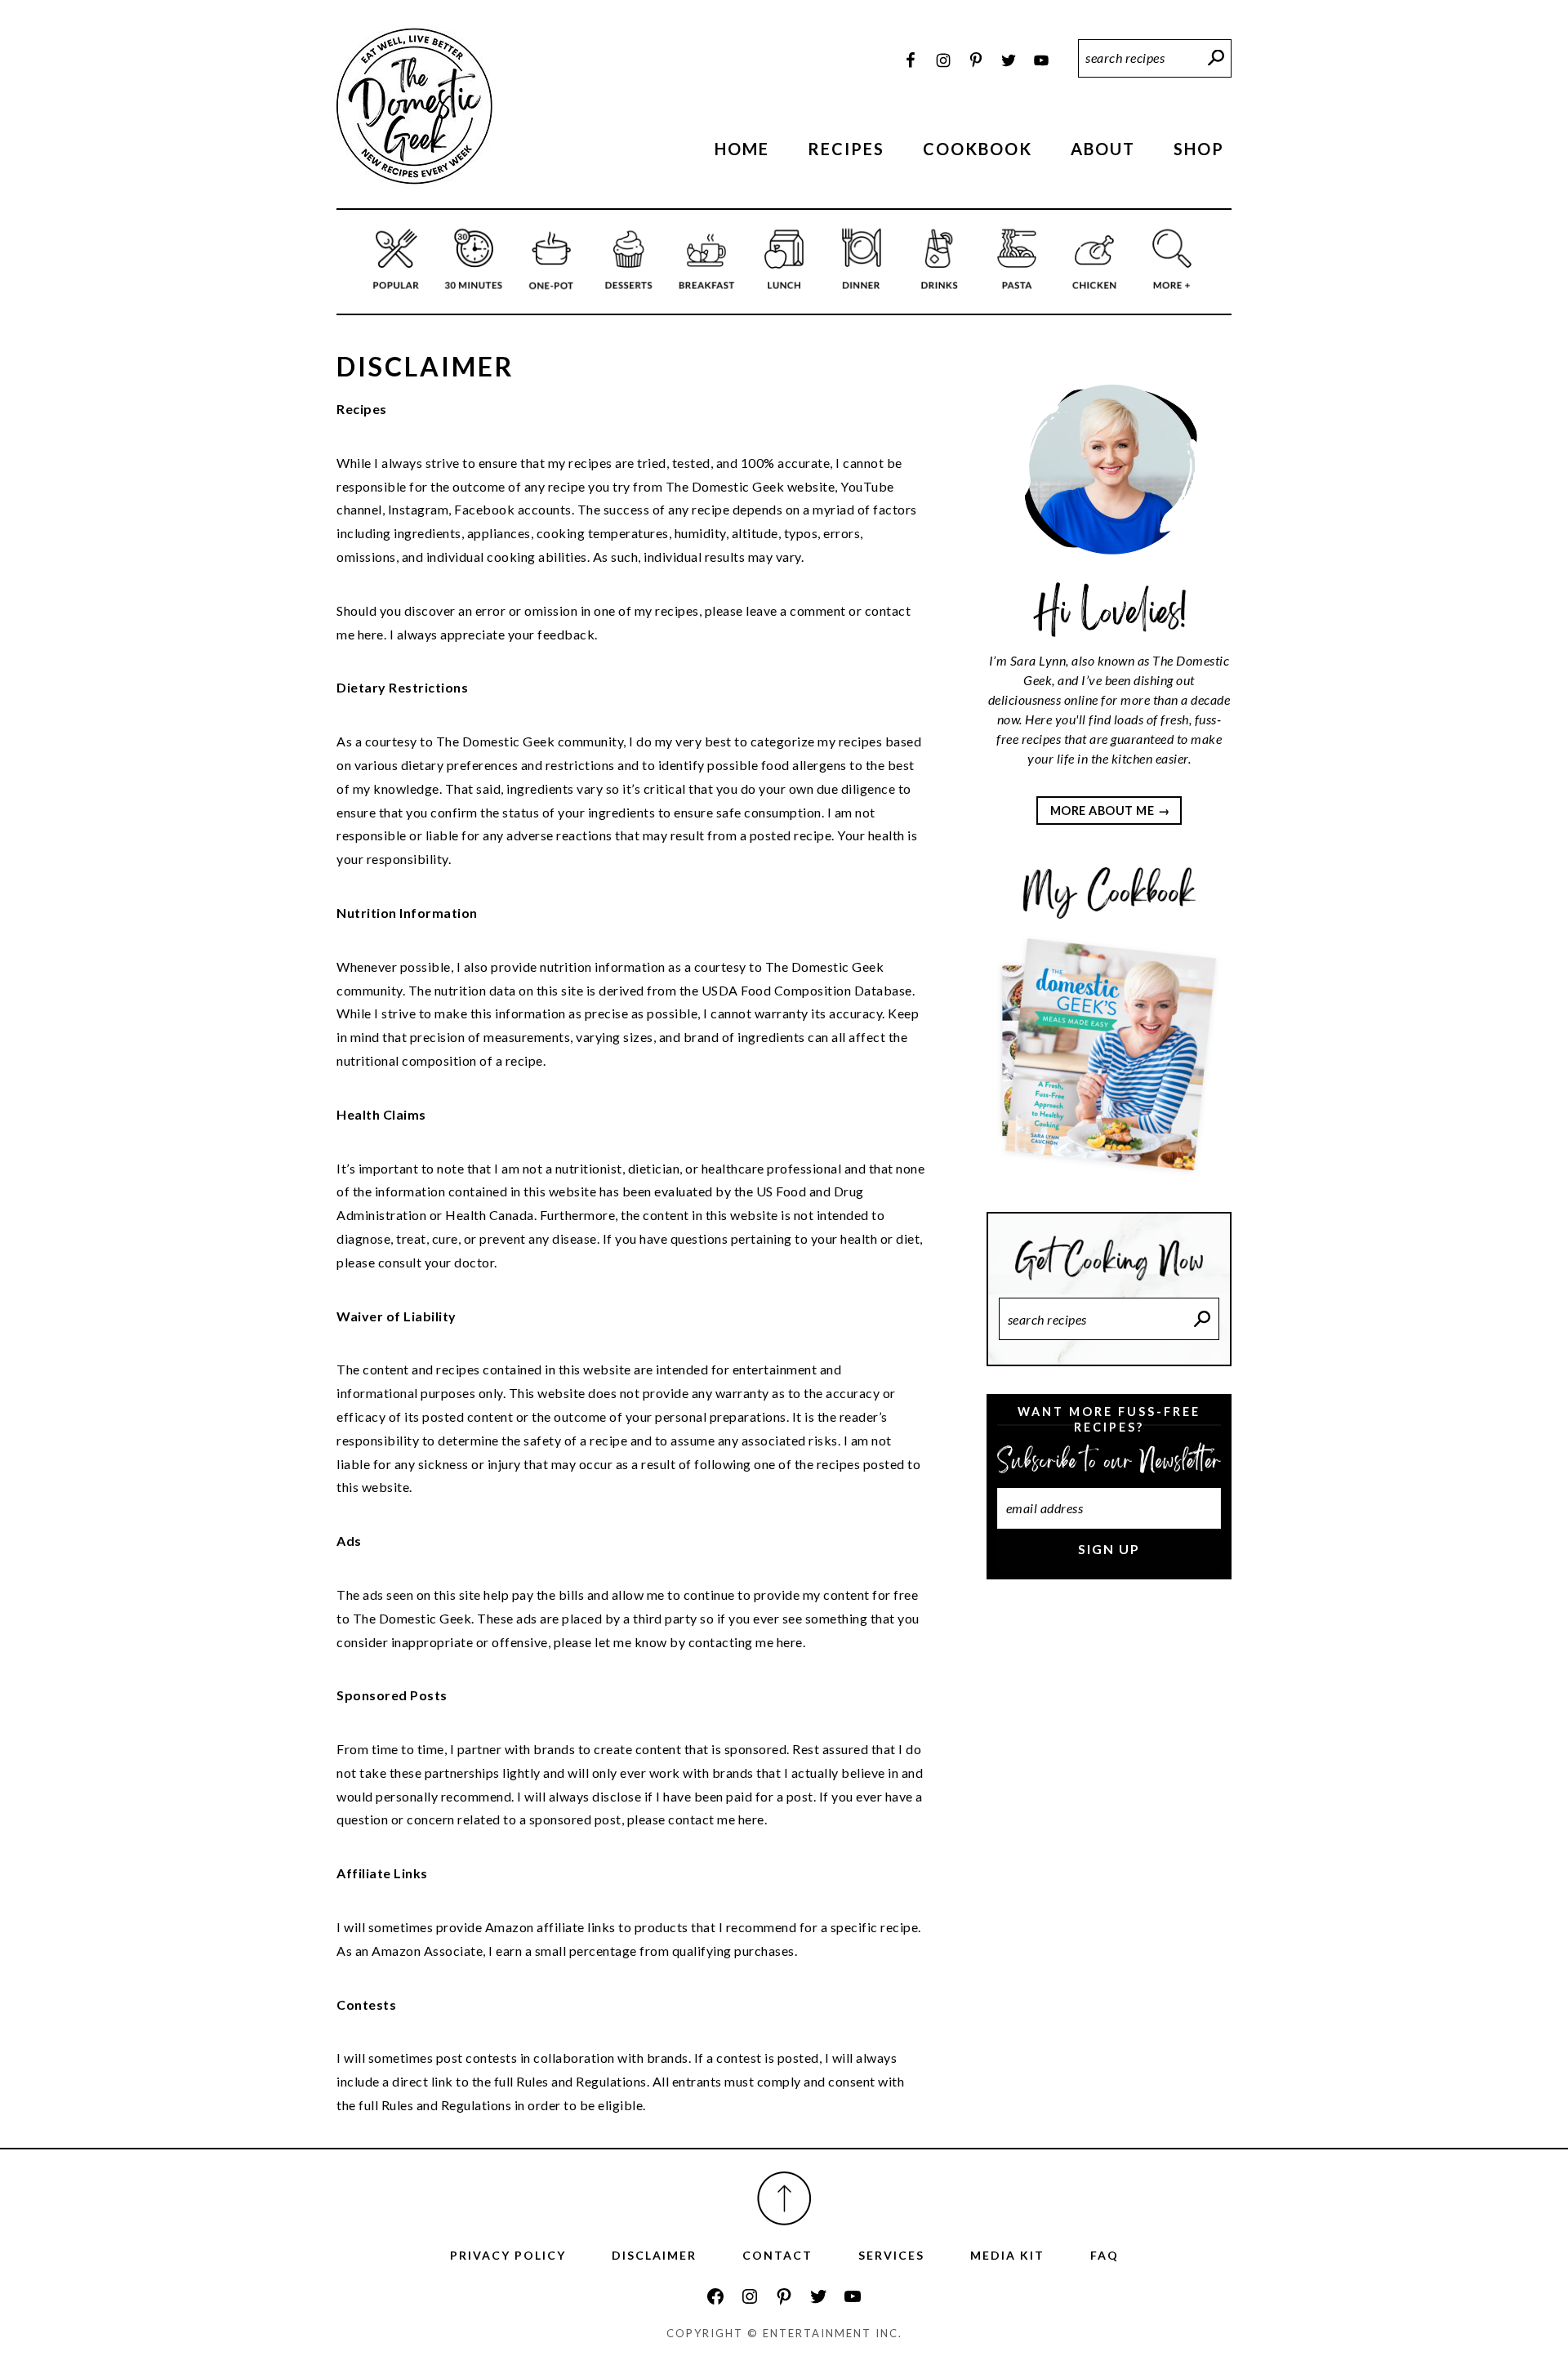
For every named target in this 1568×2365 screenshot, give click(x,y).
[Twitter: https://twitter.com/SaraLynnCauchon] (818, 2296)
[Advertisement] (1109, 1866)
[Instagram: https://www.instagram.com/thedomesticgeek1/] (750, 2296)
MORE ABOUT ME (1102, 811)
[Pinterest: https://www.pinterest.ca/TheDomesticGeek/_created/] (784, 2296)
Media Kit (1007, 2255)
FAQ (1105, 2255)
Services (891, 2255)
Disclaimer (654, 2255)
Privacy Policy (508, 2255)
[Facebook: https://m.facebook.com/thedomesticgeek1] (715, 2296)
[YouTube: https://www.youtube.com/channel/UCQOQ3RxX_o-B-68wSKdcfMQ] (853, 2296)
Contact (777, 2255)
